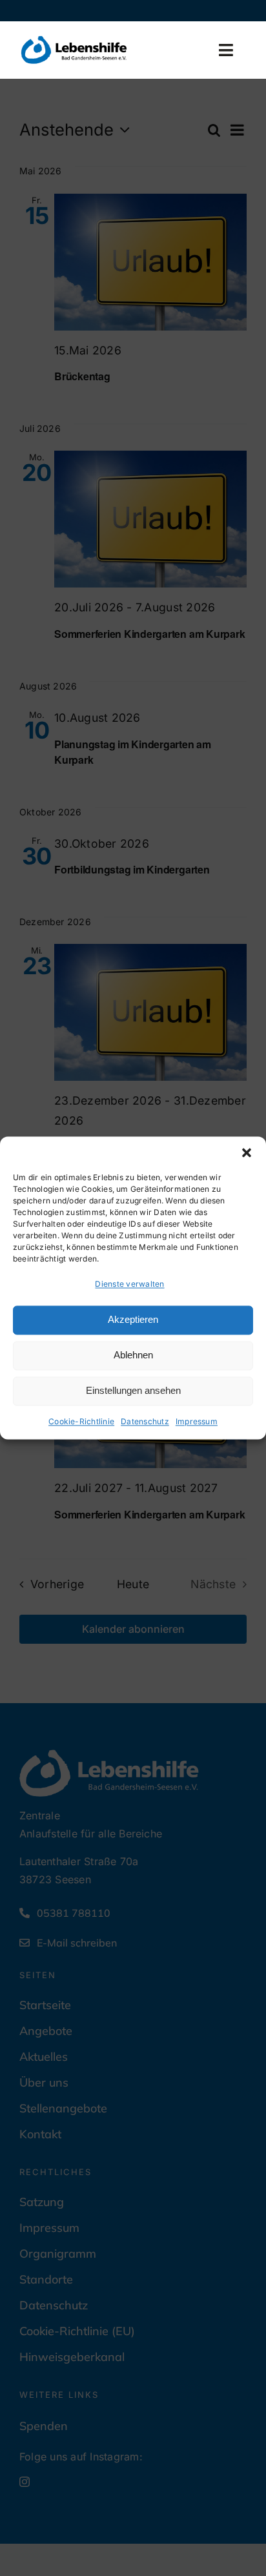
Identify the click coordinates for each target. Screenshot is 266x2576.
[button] (247, 1152)
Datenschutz (145, 1421)
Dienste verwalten (129, 1284)
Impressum (197, 1421)
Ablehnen (133, 1355)
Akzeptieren (133, 1320)
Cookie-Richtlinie (81, 1421)
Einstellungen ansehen (133, 1391)
